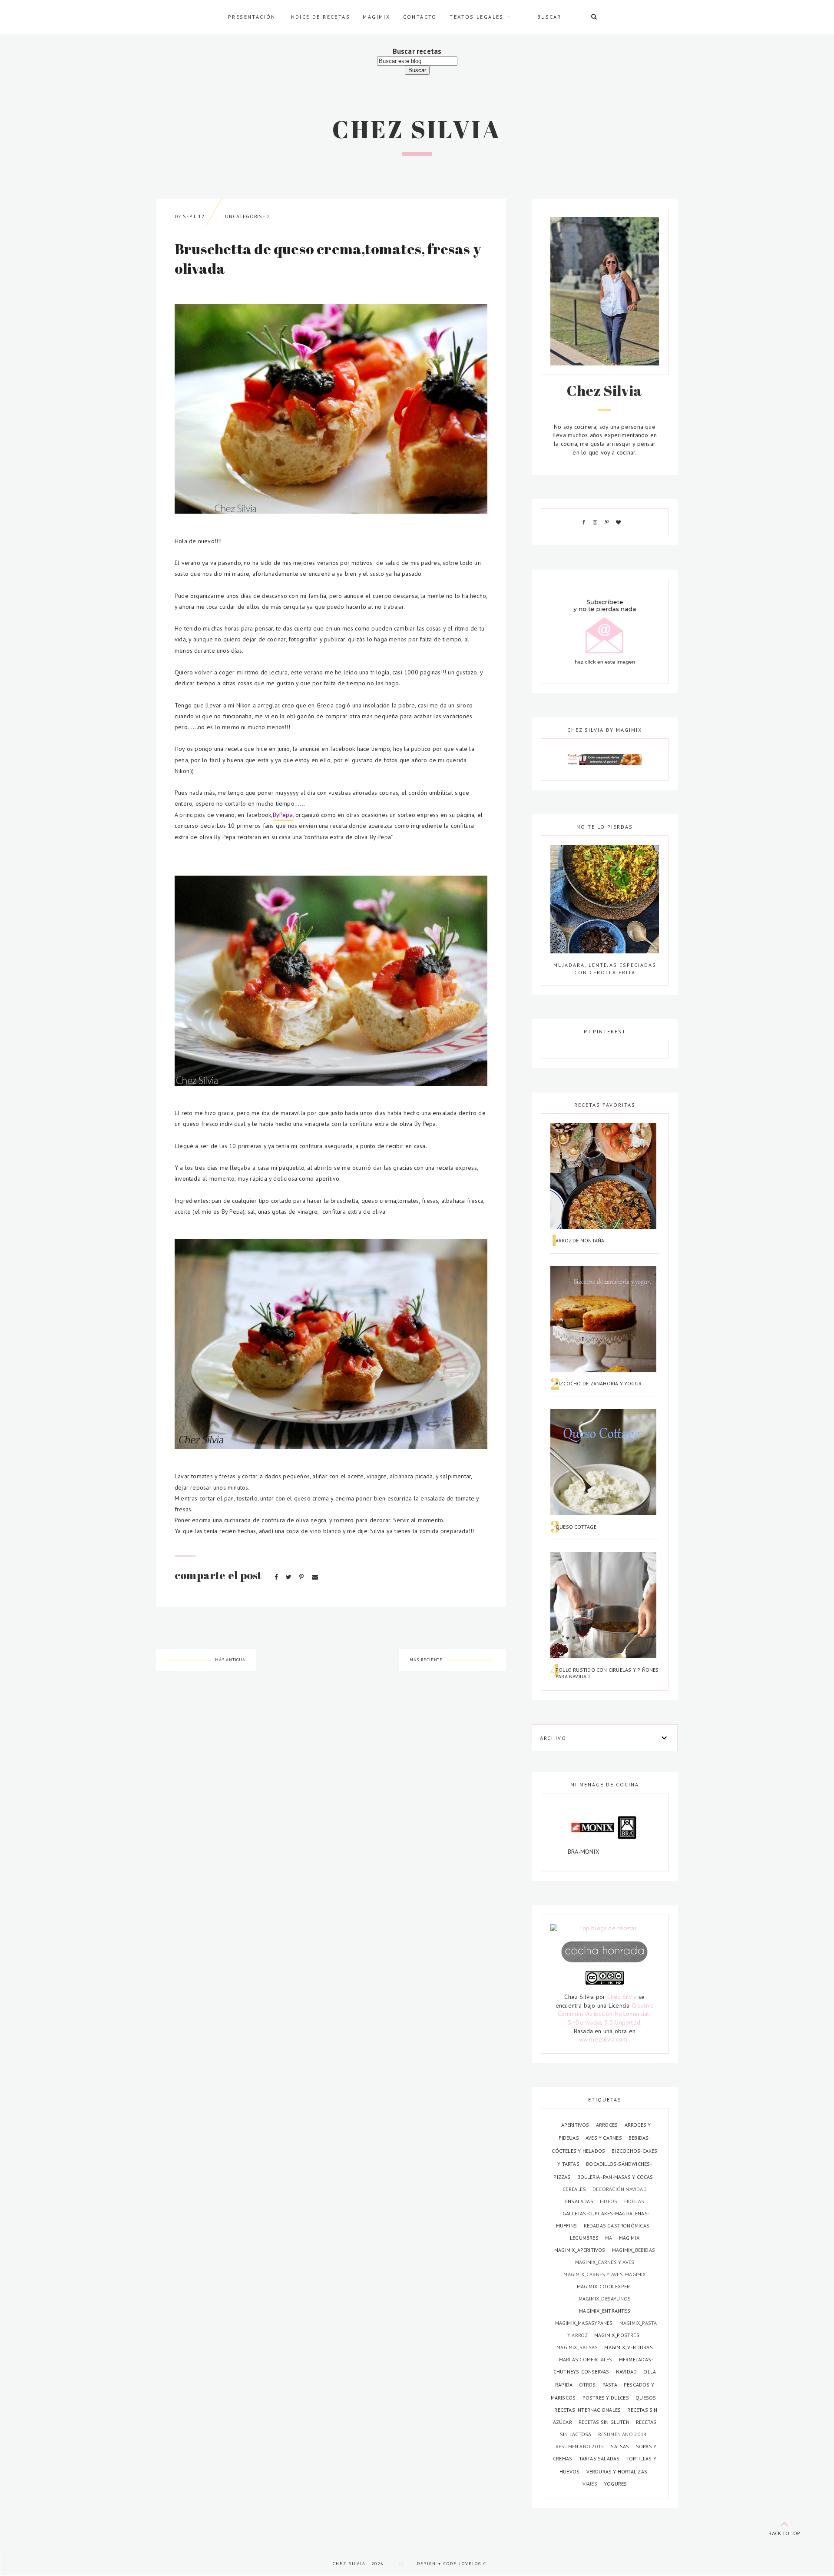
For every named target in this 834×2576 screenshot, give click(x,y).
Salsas (621, 2446)
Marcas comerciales (586, 2359)
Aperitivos (576, 2125)
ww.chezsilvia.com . (605, 2039)
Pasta (611, 2385)
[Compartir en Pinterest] (302, 1577)
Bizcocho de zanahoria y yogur (599, 1383)
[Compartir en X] (290, 1577)
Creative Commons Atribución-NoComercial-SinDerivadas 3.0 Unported (606, 2014)
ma (609, 2238)
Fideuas (634, 2201)
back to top (784, 2533)
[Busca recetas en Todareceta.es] (605, 1929)
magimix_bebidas (634, 2250)
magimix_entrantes (605, 2311)
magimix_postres (617, 2335)
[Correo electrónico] (315, 1577)
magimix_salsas (578, 2347)
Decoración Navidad (620, 2189)
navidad (627, 2372)
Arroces (608, 2125)
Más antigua (230, 1660)
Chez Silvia (417, 129)
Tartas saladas (600, 2458)
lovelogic (473, 2564)
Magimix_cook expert (605, 2286)
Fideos (609, 2201)
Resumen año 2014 (622, 2434)
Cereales (575, 2189)
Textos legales (477, 17)
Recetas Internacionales (588, 2410)
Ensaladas (580, 2201)
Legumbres (585, 2238)
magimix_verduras (628, 2347)
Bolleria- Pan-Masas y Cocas (615, 2177)
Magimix (376, 17)
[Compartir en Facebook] (277, 1577)
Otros (588, 2385)
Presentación (252, 17)
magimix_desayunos (605, 2299)
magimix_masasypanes (585, 2323)
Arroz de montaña (580, 1240)
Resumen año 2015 (581, 2446)
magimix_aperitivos (581, 2250)
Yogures (615, 2484)
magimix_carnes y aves (605, 2262)
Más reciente (426, 1660)
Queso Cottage (576, 1527)
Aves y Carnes (604, 2138)
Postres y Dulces (607, 2398)
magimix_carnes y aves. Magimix (604, 2274)
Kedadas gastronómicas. (617, 2226)
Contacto (420, 17)
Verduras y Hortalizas (617, 2471)
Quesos (646, 2398)
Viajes (591, 2484)
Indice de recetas (319, 17)
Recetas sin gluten (605, 2422)
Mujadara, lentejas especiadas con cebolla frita (605, 968)
